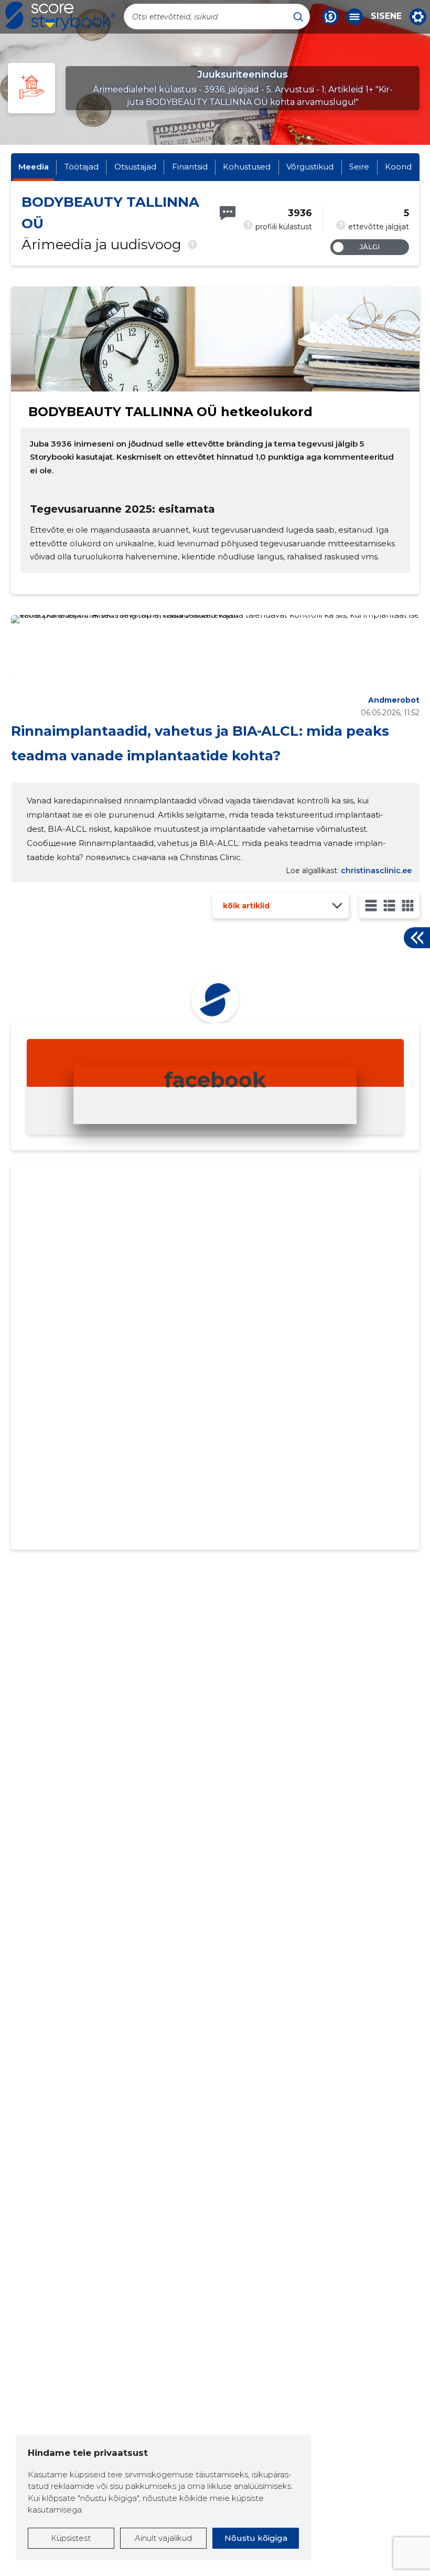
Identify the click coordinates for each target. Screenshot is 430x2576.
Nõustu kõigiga (256, 2538)
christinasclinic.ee (376, 871)
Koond (398, 167)
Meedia (34, 167)
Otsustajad (135, 167)
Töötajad (82, 167)
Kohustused (247, 167)
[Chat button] (330, 17)
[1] (371, 905)
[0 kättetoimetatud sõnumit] (228, 213)
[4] (408, 905)
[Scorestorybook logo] (60, 16)
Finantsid (190, 167)
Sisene (386, 16)
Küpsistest (71, 2538)
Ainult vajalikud (163, 2538)
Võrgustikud (310, 167)
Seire (359, 167)
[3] (389, 905)
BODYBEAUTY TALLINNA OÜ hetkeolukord (170, 412)
